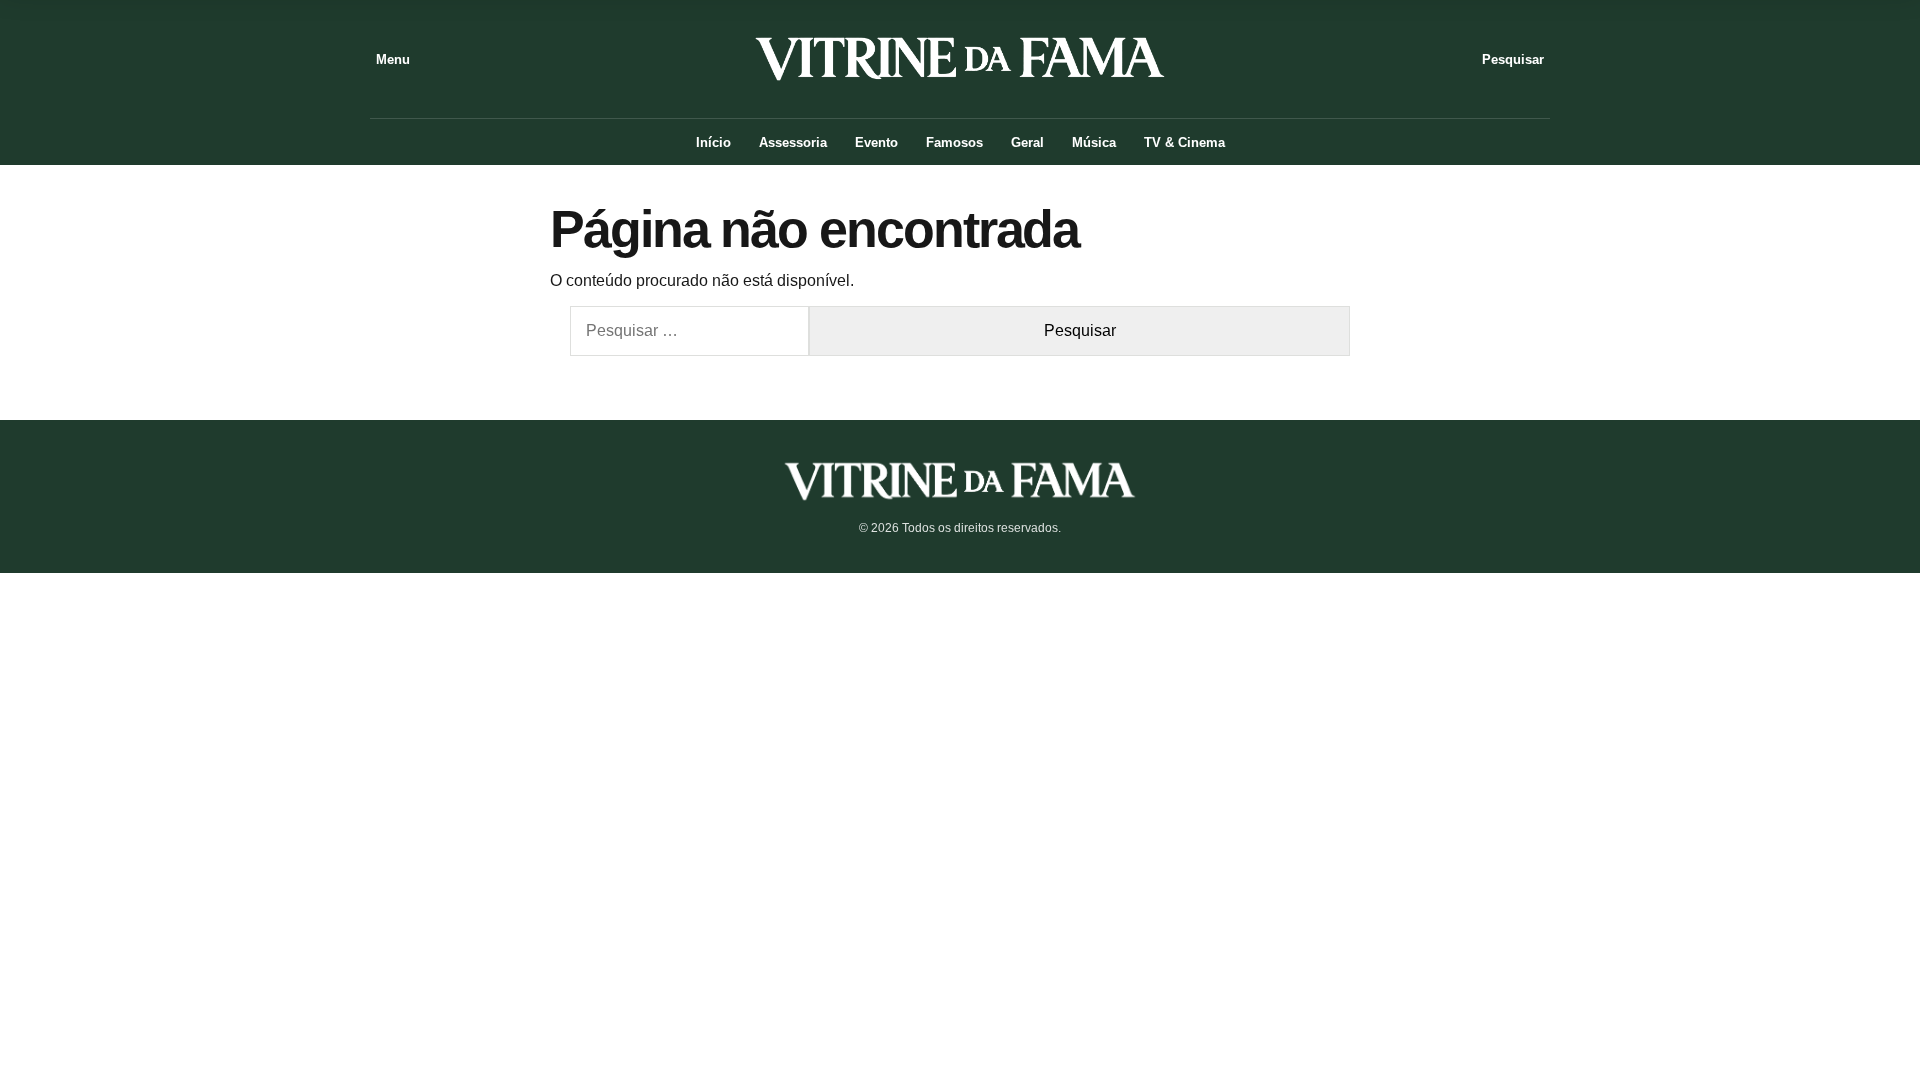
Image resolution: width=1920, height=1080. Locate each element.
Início (713, 142)
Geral (1027, 142)
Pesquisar (1513, 59)
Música (1094, 142)
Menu (393, 59)
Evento (876, 142)
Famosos (954, 142)
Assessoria (793, 142)
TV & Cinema (1184, 142)
